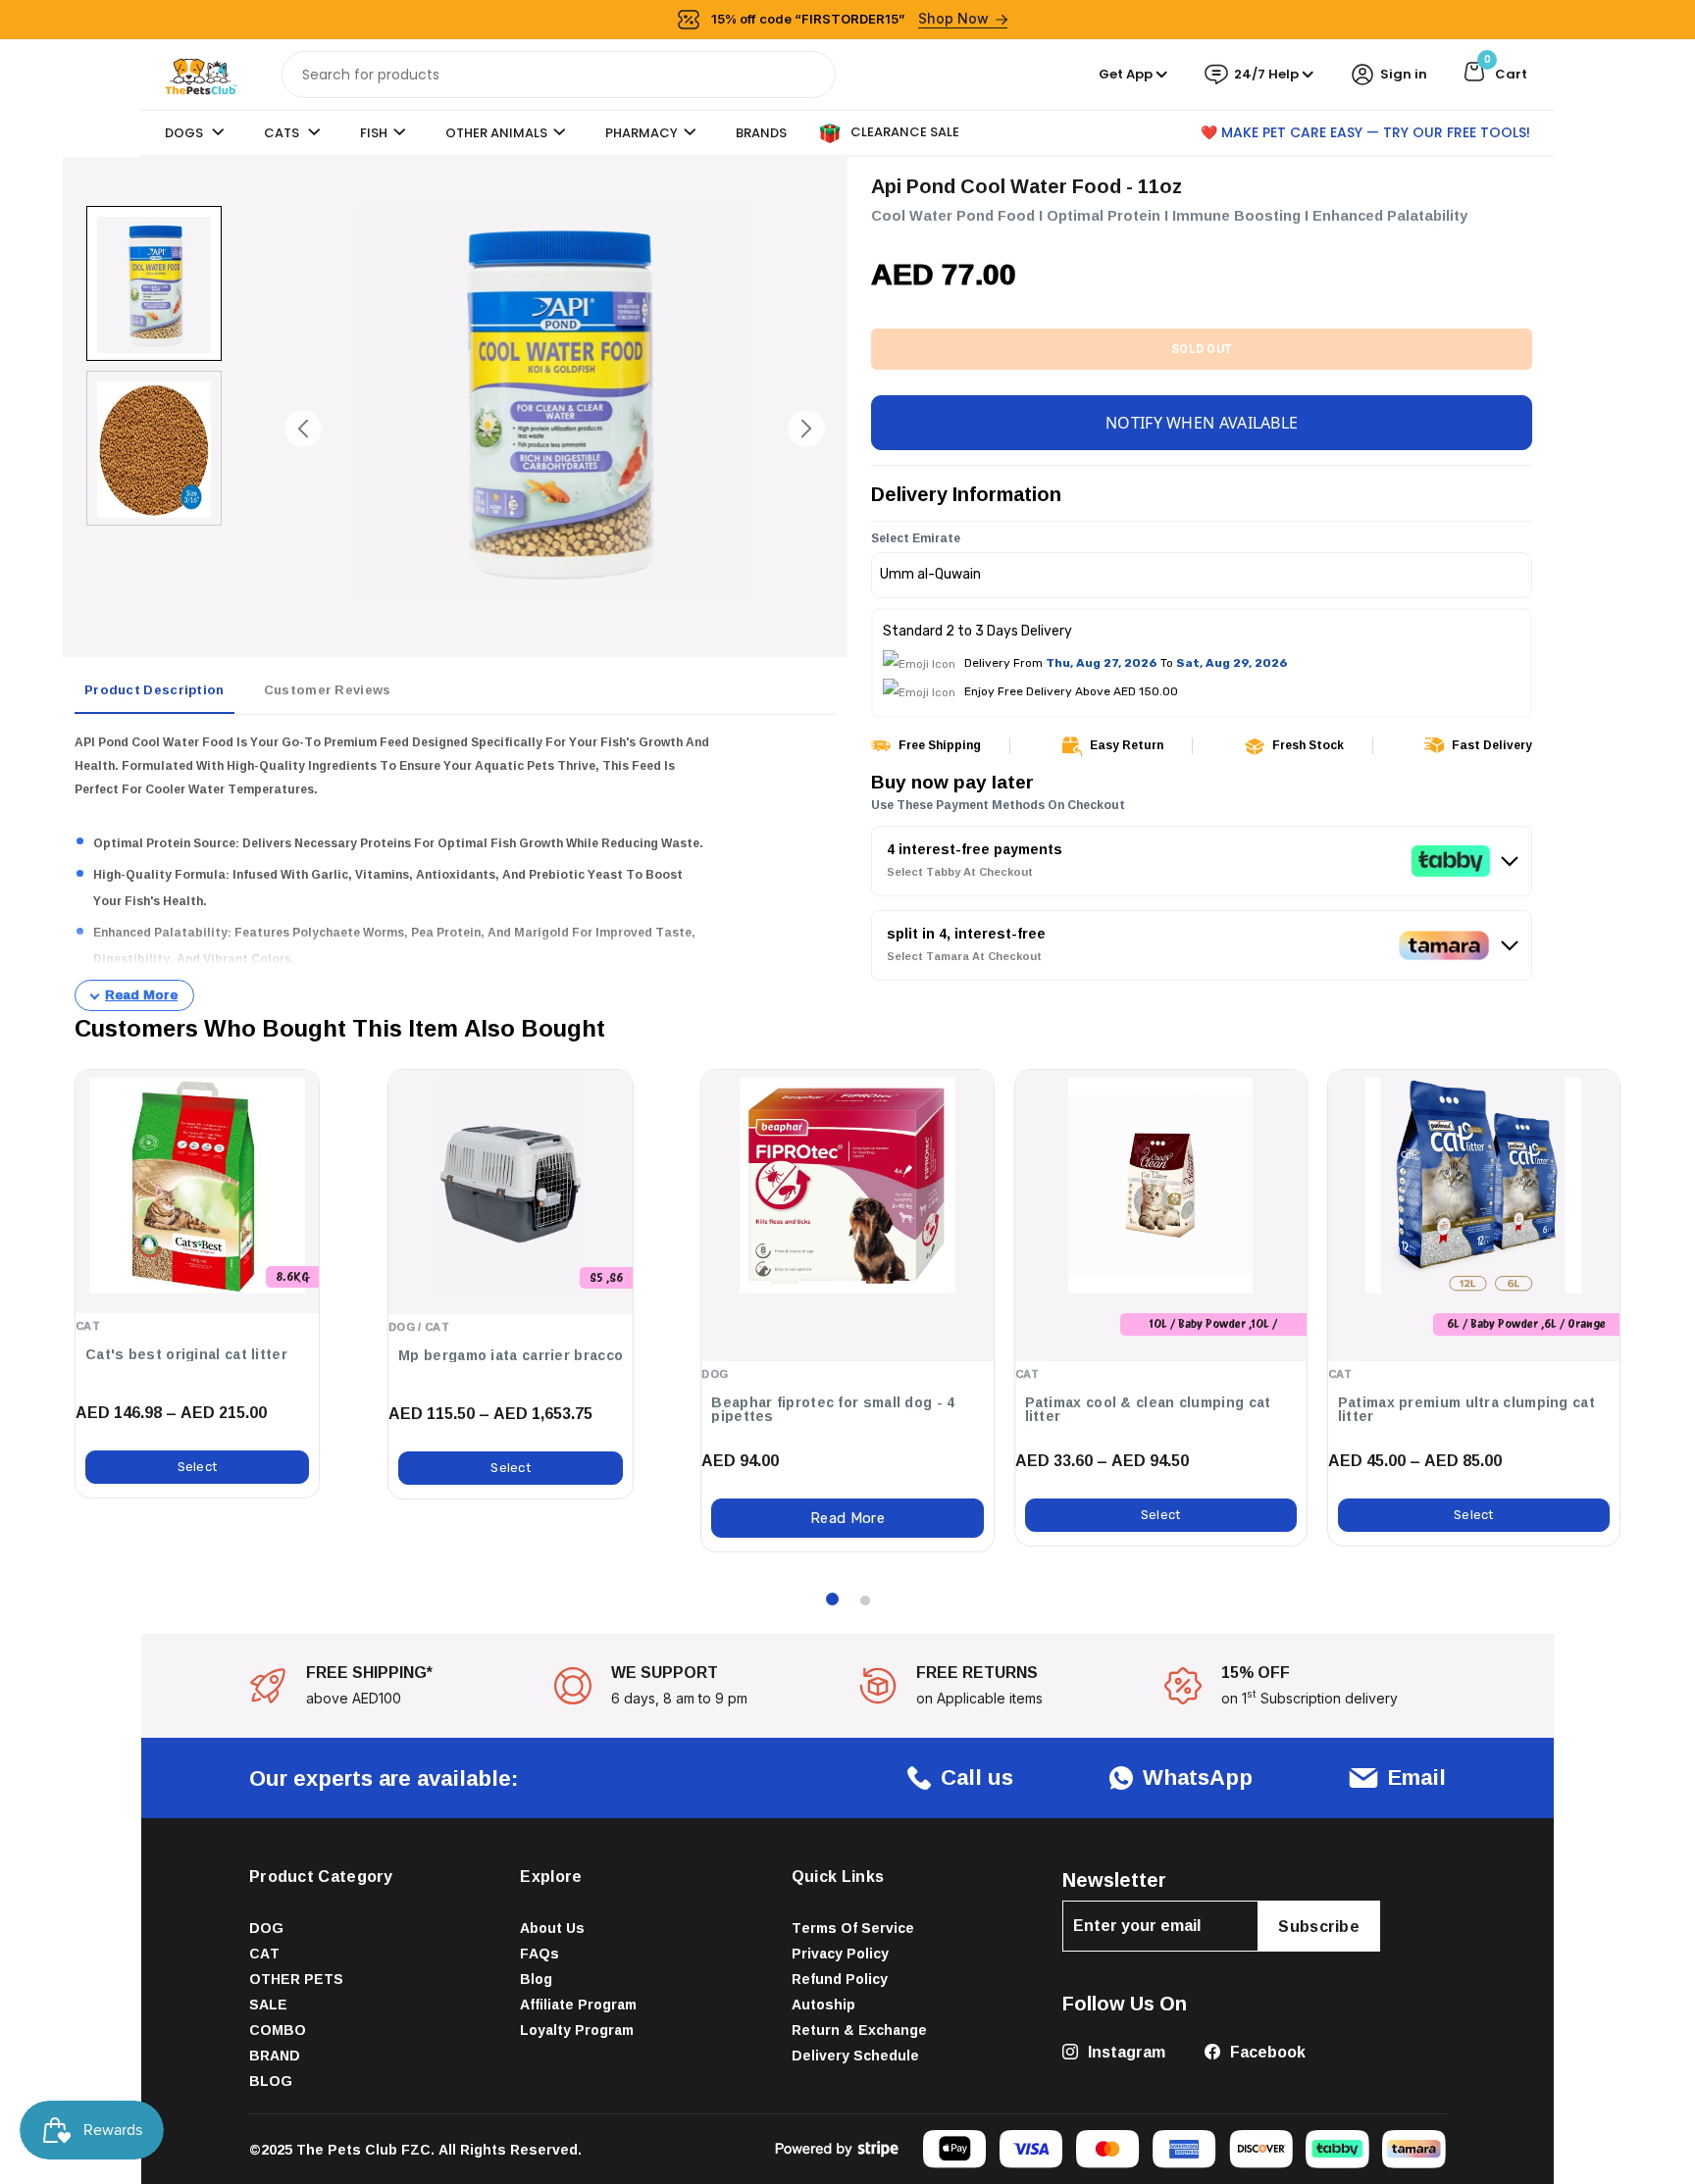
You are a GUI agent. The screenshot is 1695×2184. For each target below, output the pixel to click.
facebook (1266, 2052)
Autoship (823, 2004)
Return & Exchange (859, 2030)
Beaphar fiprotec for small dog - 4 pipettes (833, 1409)
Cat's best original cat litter (186, 1354)
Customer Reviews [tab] (328, 689)
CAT (264, 1953)
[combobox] (559, 75)
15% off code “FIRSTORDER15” (850, 18)
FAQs (539, 1953)
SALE (268, 2004)
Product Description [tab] (154, 689)
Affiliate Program (578, 2004)
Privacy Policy (840, 1953)
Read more (847, 1518)
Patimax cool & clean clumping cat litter (1148, 1409)
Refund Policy (840, 1979)
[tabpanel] (455, 871)
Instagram (1125, 2052)
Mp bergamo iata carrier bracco (511, 1355)
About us (552, 1928)
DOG (266, 1928)
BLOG (271, 2081)
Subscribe (1319, 1926)
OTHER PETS (296, 1979)
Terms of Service (853, 1928)
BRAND (275, 2055)
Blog (536, 1979)
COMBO (278, 2030)
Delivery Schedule (855, 2055)
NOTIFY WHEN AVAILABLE (1202, 423)
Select (198, 1467)
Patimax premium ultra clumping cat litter (1466, 1409)
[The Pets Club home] (201, 73)
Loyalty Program (577, 2030)
